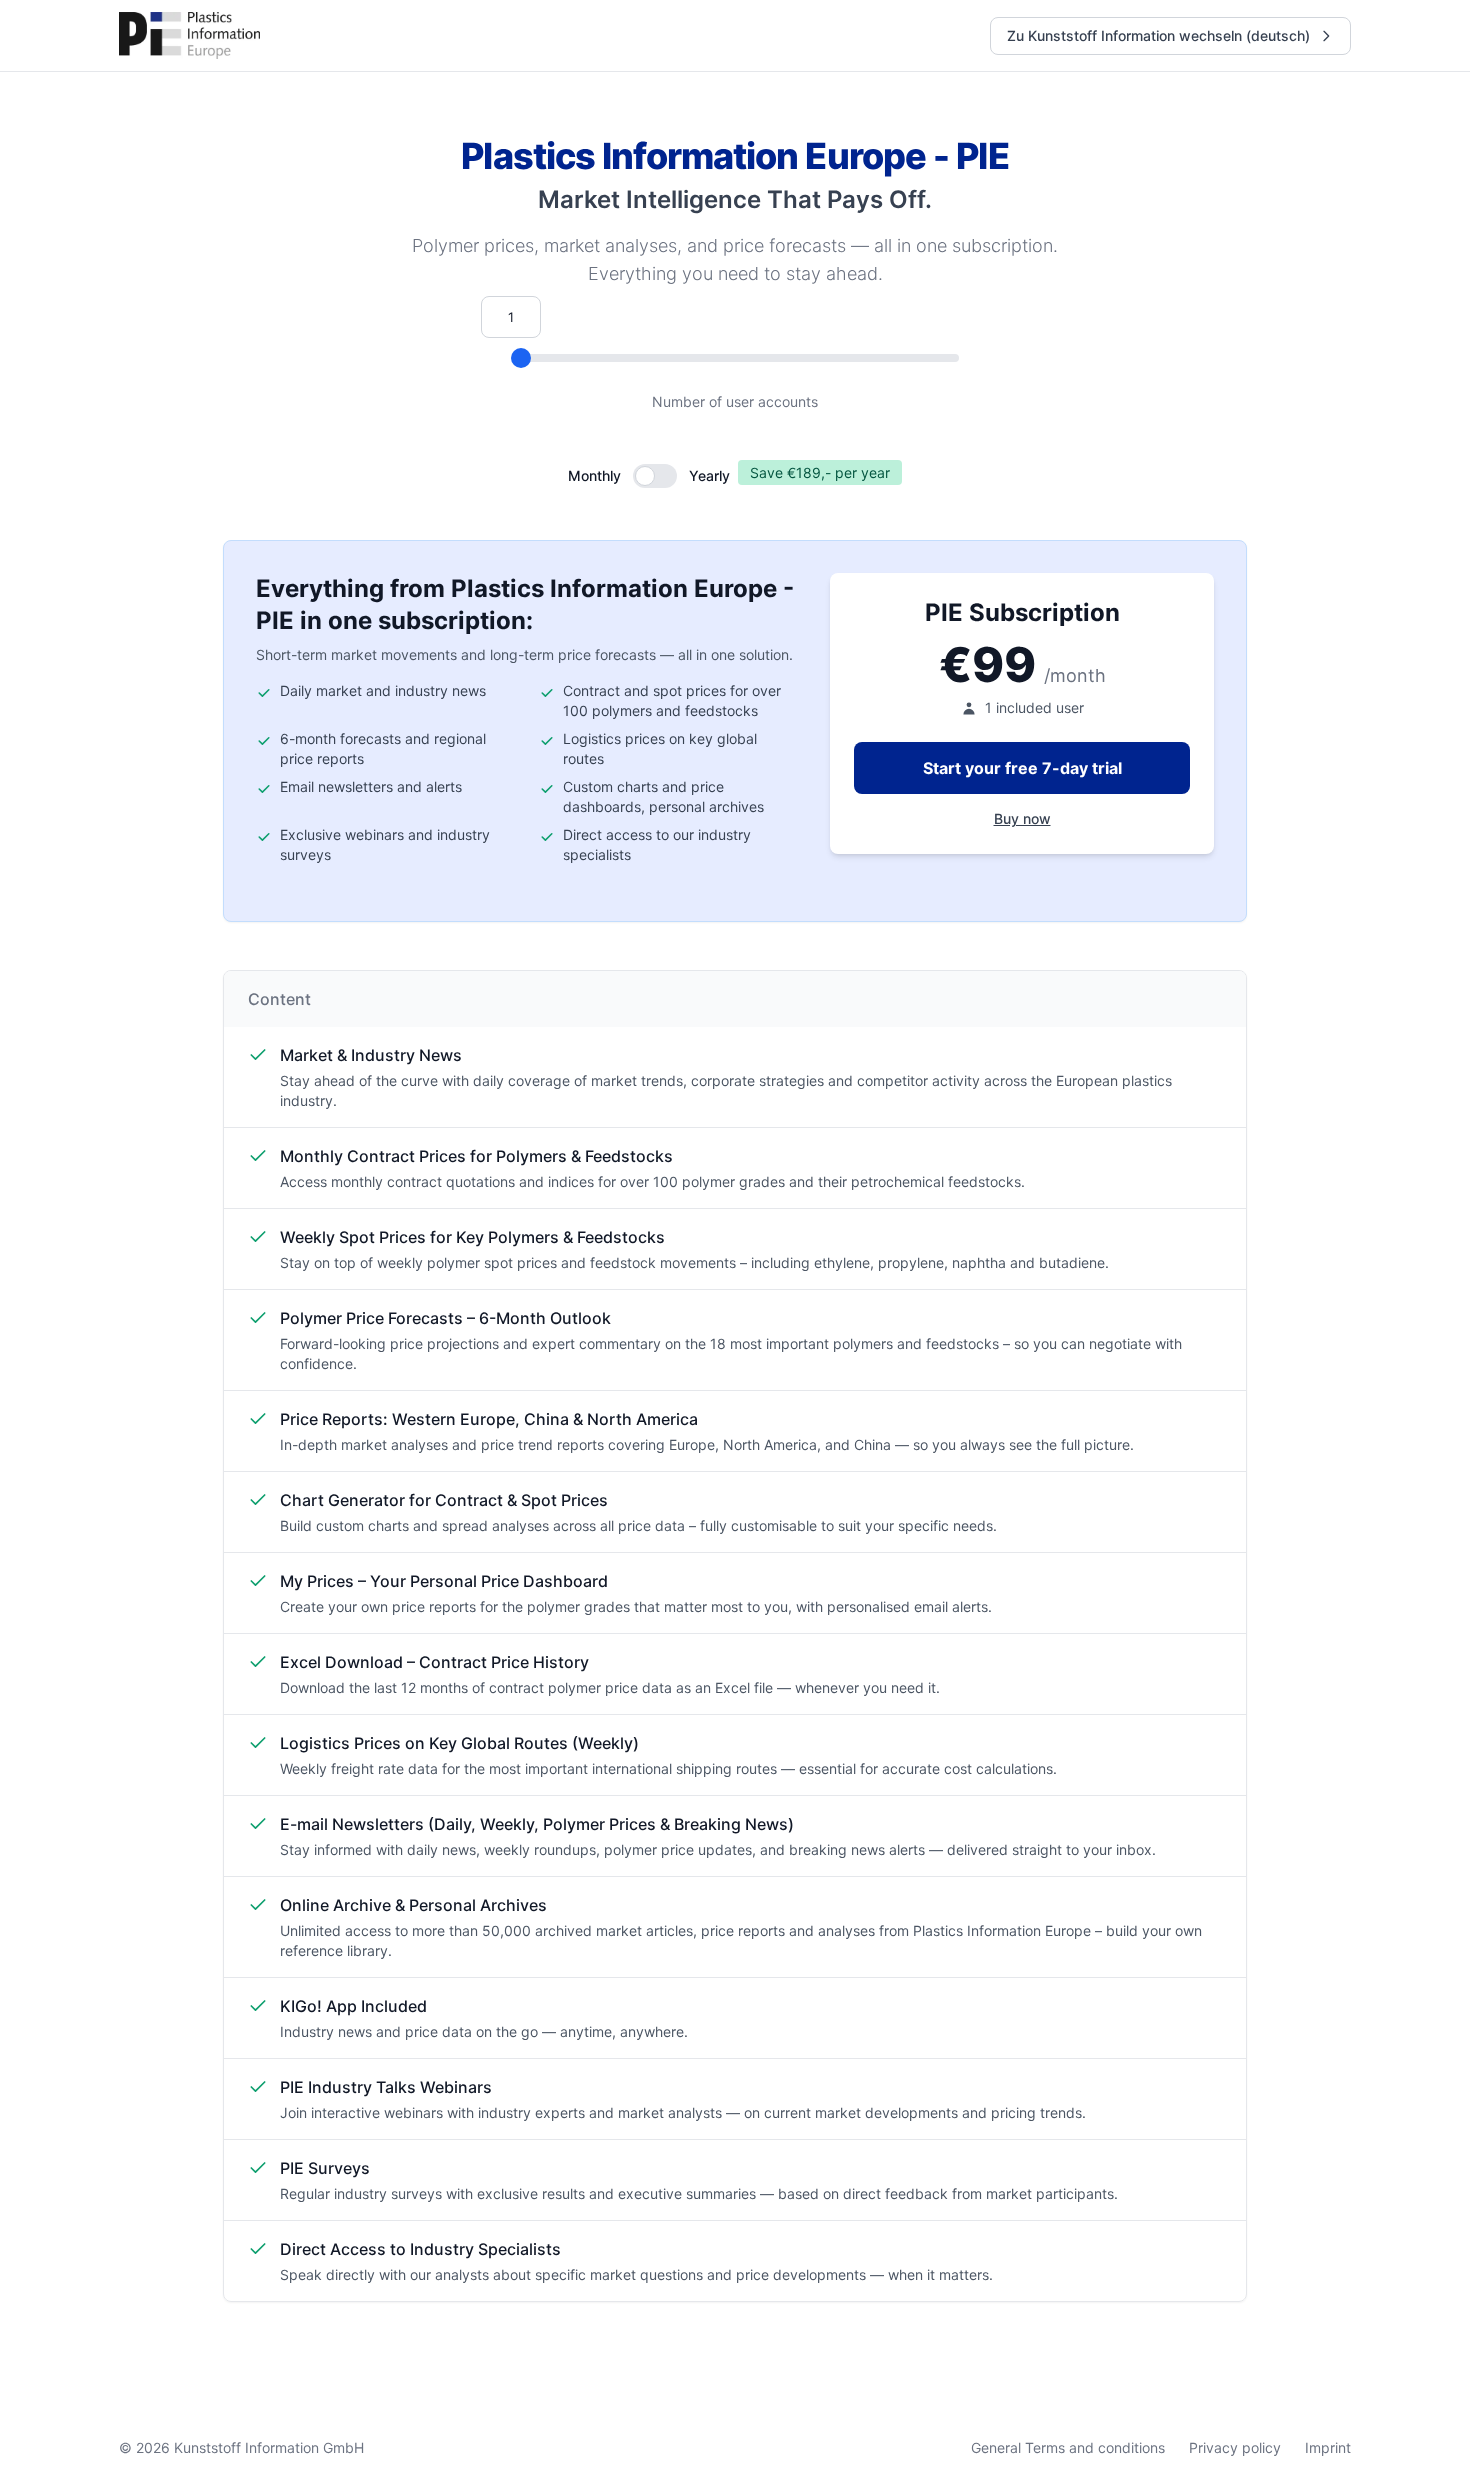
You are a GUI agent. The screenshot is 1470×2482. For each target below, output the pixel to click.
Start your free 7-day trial (1022, 768)
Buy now (1022, 818)
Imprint (1328, 2447)
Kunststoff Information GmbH (269, 2447)
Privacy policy (1235, 2447)
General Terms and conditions (1068, 2447)
